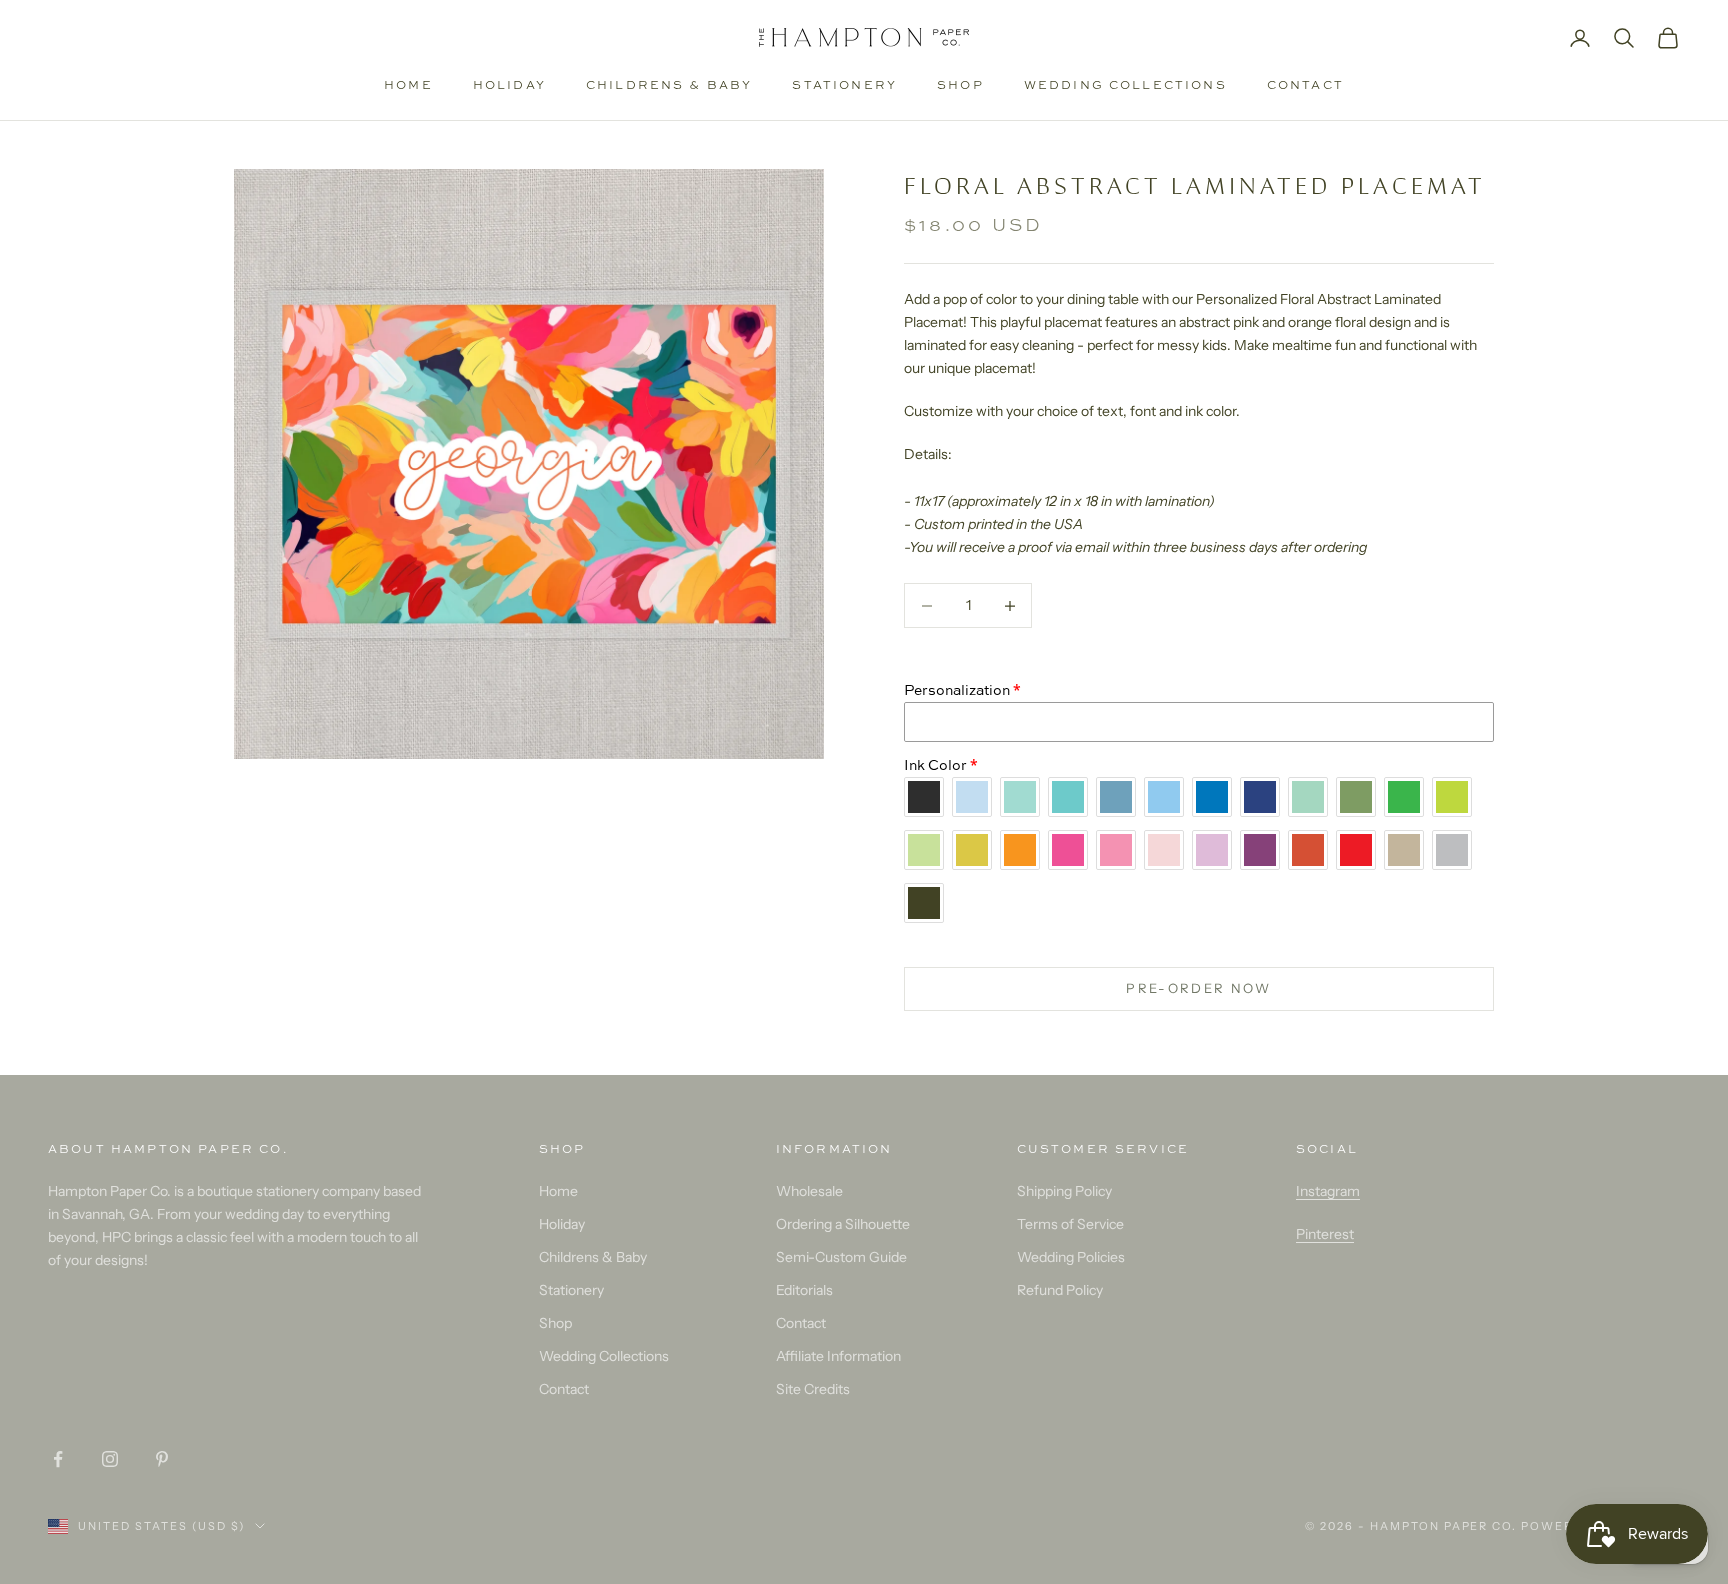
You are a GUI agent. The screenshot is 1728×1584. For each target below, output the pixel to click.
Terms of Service (1070, 1224)
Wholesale (809, 1191)
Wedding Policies (1071, 1257)
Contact (1305, 85)
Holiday (509, 85)
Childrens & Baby (669, 85)
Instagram (1328, 1191)
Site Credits (813, 1389)
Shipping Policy (1064, 1191)
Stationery (844, 85)
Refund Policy (1060, 1290)
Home (408, 85)
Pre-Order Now (1198, 988)
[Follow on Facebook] (58, 1459)
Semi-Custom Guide (841, 1257)
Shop (960, 85)
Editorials (804, 1290)
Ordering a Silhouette (843, 1224)
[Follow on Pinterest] (162, 1459)
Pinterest (1325, 1234)
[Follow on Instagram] (110, 1459)
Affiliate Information (838, 1356)
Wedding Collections (1125, 85)
